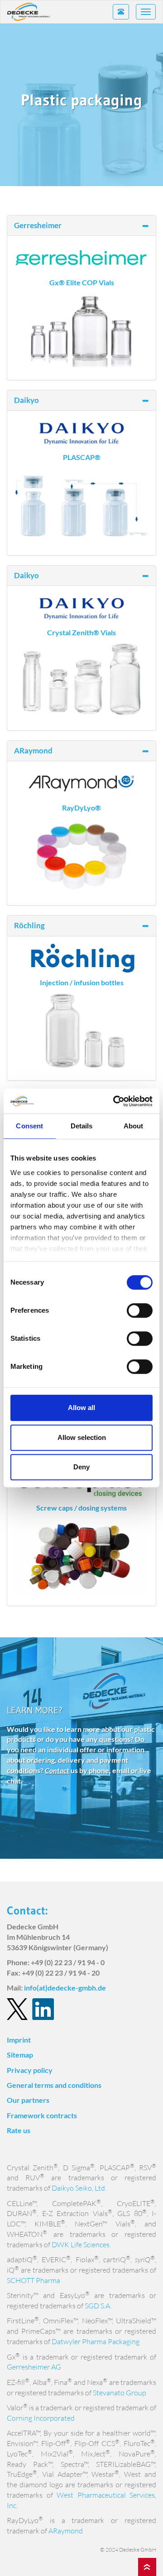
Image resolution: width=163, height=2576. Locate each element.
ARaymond (66, 2531)
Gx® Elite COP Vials (82, 282)
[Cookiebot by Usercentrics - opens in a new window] (115, 1101)
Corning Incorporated (41, 2418)
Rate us (19, 2130)
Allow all (81, 1408)
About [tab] (134, 1126)
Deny (81, 1467)
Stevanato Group (120, 2393)
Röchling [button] (29, 925)
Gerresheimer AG (34, 2367)
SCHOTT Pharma (34, 2280)
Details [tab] (82, 1126)
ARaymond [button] (33, 751)
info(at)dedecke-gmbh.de (65, 1988)
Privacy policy (30, 2070)
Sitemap (20, 2055)
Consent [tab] (29, 1126)
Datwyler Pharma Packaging (96, 2341)
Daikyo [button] (26, 400)
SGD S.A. (98, 2306)
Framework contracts (42, 2115)
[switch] (140, 1310)
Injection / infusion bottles (82, 982)
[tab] (81, 225)
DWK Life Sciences (81, 2245)
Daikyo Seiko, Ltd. (79, 2188)
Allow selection (82, 1437)
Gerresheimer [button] (38, 225)
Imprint (19, 2040)
